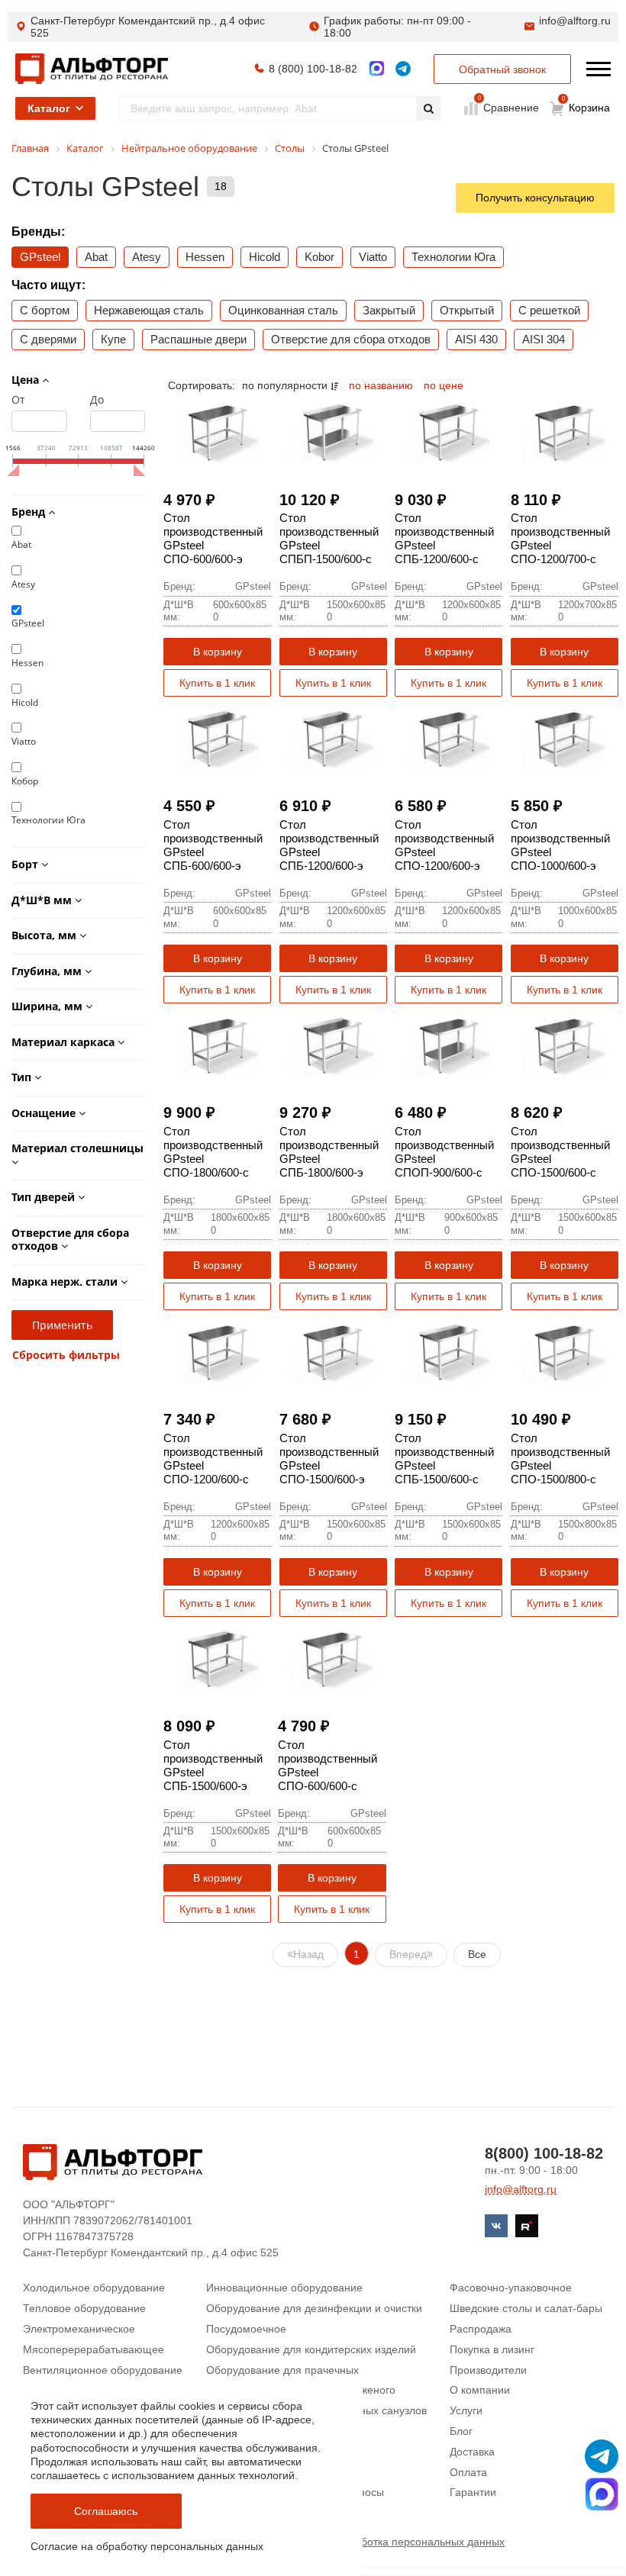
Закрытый (389, 310)
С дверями (48, 339)
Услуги (466, 2410)
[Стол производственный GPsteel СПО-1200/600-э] (449, 738)
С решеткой (549, 310)
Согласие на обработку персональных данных (147, 2546)
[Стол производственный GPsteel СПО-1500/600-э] (333, 1352)
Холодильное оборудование (94, 2288)
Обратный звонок (502, 69)
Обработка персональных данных (419, 2542)
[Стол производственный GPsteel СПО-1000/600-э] (565, 738)
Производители (488, 2370)
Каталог (49, 108)
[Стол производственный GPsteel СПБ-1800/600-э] (333, 1045)
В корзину (218, 652)
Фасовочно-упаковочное (511, 2288)
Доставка (472, 2452)
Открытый (467, 310)
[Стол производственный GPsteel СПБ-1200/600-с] (449, 431)
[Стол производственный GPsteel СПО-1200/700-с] (565, 431)
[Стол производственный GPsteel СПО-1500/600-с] (565, 1045)
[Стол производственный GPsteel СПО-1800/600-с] (217, 1045)
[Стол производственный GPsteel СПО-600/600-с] (332, 1658)
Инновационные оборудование (284, 2288)
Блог (461, 2431)
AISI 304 (544, 339)
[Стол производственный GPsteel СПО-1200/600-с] (217, 1352)
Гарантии (473, 2492)
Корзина (586, 105)
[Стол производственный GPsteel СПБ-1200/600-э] (333, 738)
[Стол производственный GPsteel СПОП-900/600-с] (449, 1045)
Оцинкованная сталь (283, 310)
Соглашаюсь (106, 2511)
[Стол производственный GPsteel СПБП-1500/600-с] (333, 431)
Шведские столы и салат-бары (526, 2308)
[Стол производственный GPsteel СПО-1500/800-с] (565, 1352)
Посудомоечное (246, 2329)
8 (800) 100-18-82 (313, 69)
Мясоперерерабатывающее (94, 2349)
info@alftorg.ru (575, 21)
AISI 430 (476, 339)
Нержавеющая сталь (149, 310)
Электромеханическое (79, 2329)
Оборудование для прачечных (282, 2370)
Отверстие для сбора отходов (351, 339)
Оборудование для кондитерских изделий (311, 2349)
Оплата (468, 2472)
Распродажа (481, 2329)
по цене (444, 385)
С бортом (45, 310)
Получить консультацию (535, 198)
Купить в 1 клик (217, 683)
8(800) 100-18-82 (544, 2153)
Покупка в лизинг (492, 2349)
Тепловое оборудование (84, 2308)
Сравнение (510, 107)
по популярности (286, 385)
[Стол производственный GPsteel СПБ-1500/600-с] (449, 1352)
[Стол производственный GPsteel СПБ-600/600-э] (217, 738)
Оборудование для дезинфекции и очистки (314, 2308)
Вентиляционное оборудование (103, 2370)
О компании (480, 2390)
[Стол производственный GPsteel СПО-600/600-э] (217, 431)
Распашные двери (198, 339)
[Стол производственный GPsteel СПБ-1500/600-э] (217, 1658)
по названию (382, 385)
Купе (113, 339)
